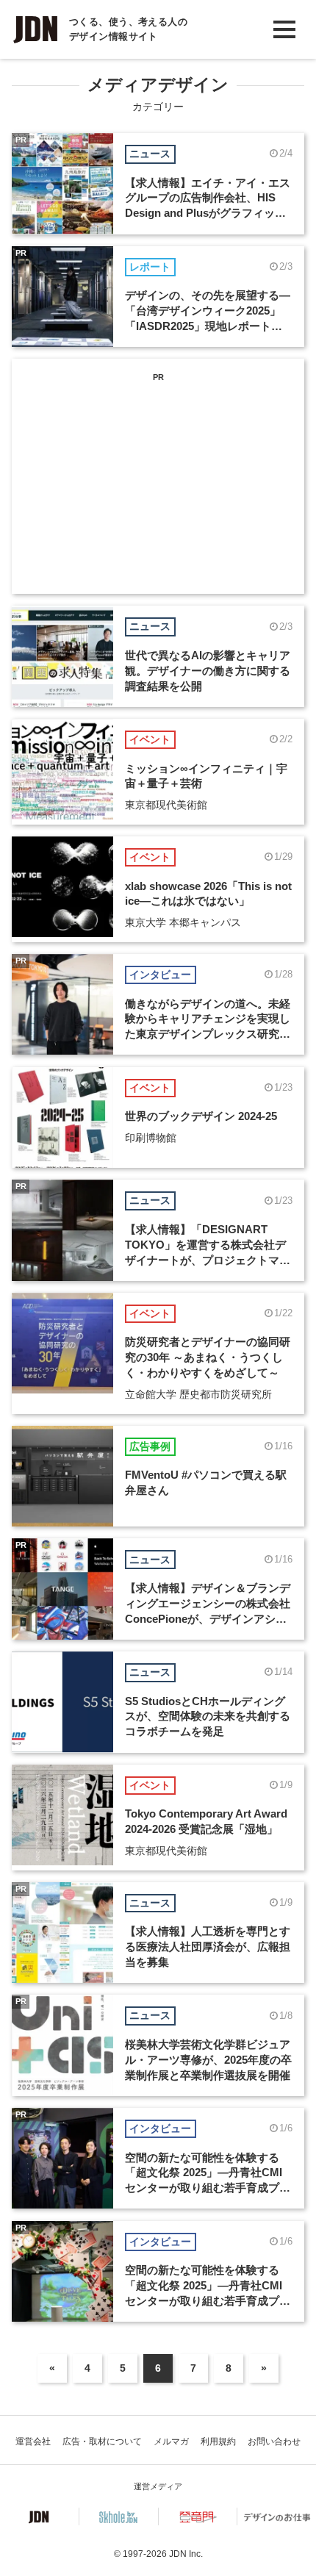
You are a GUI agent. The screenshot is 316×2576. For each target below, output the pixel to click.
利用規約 (218, 2442)
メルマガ (171, 2442)
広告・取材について (102, 2442)
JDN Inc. (186, 2554)
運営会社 (33, 2442)
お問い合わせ (274, 2442)
